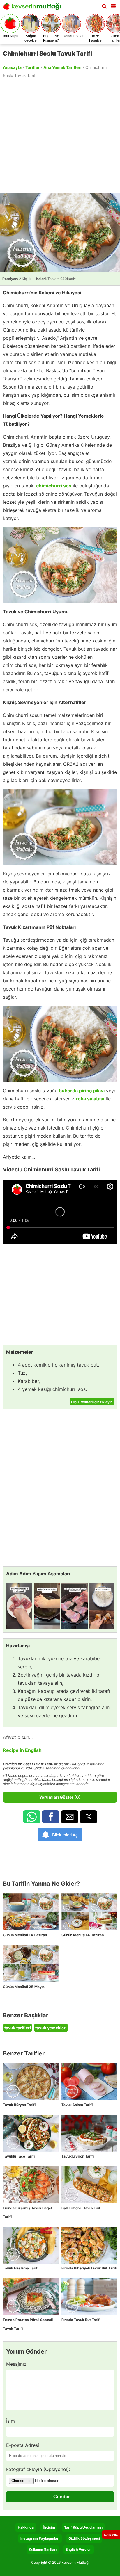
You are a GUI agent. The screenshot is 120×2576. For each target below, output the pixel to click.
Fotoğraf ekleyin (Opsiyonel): (38, 2469)
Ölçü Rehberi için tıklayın (92, 1402)
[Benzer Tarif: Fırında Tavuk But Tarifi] (89, 2297)
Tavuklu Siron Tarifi (78, 2156)
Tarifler (32, 67)
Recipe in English (22, 1750)
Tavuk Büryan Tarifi (19, 2105)
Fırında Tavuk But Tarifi (81, 2320)
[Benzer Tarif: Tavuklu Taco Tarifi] (31, 2133)
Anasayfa (12, 67)
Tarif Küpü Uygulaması (83, 2527)
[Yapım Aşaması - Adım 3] (75, 1606)
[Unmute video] (60, 1212)
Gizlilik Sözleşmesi (84, 2538)
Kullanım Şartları (43, 2549)
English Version (78, 2549)
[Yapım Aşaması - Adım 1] (19, 1606)
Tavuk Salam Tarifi (77, 2105)
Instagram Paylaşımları (40, 2538)
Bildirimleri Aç (65, 1835)
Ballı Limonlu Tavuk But (81, 2208)
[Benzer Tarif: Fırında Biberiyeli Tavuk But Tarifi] (89, 2245)
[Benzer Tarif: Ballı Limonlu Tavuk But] (89, 2185)
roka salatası (90, 1099)
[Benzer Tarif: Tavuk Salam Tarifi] (89, 2082)
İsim (10, 2421)
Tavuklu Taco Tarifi (19, 2156)
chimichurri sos (54, 486)
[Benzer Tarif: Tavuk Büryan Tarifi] (31, 2082)
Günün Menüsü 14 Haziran (25, 1935)
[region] (60, 135)
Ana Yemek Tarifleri (62, 67)
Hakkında (26, 2527)
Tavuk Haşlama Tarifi (21, 2268)
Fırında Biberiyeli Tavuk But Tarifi (89, 2268)
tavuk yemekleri (51, 2028)
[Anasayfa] (33, 8)
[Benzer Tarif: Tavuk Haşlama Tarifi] (31, 2245)
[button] (113, 5)
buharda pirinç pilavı (82, 1091)
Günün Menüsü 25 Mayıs (24, 1987)
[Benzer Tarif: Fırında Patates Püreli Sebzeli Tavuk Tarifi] (31, 2297)
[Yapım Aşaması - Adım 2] (47, 1606)
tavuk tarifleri (18, 2028)
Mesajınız (16, 2364)
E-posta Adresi (23, 2445)
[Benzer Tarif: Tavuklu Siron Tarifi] (89, 2133)
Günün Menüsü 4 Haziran (83, 1935)
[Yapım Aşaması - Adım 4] (102, 1606)
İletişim (49, 2527)
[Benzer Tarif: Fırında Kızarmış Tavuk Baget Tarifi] (31, 2185)
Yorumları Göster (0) (60, 1797)
